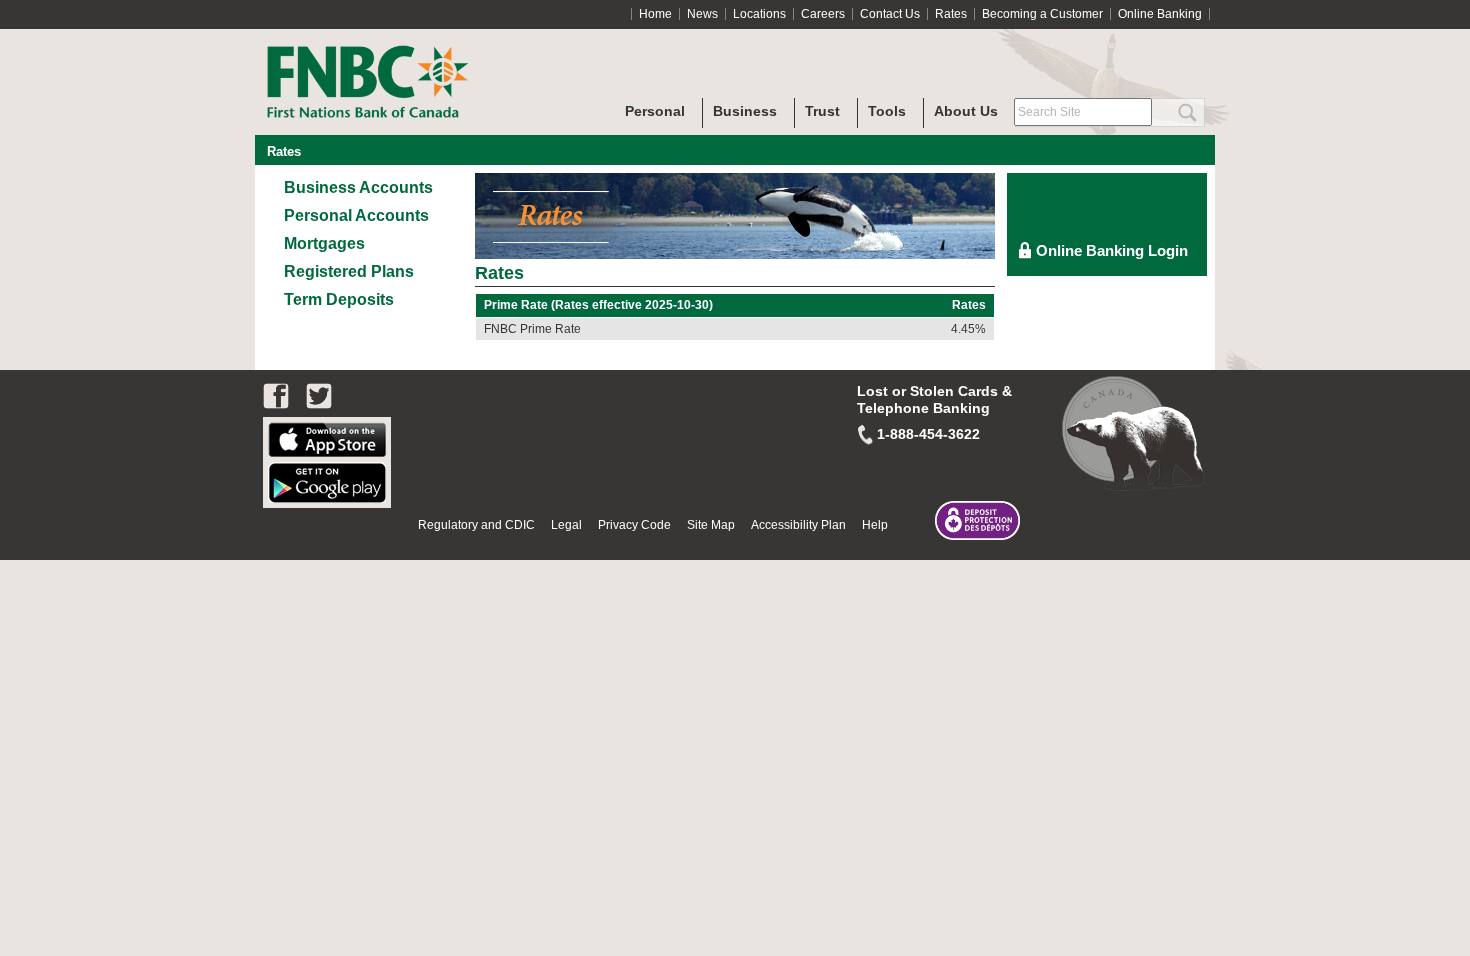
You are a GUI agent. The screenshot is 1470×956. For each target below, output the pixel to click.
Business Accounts (358, 187)
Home (655, 14)
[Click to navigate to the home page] (405, 61)
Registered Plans (349, 271)
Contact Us (890, 14)
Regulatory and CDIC (476, 525)
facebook (276, 396)
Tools (887, 111)
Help (875, 525)
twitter (319, 396)
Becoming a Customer (1042, 14)
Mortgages (324, 243)
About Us (966, 111)
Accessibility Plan (798, 525)
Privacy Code (634, 525)
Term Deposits (339, 299)
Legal (566, 525)
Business (745, 111)
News (702, 14)
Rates (951, 14)
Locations (759, 14)
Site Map (711, 525)
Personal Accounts (356, 215)
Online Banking (1160, 14)
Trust (822, 111)
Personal (655, 111)
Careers (823, 14)
